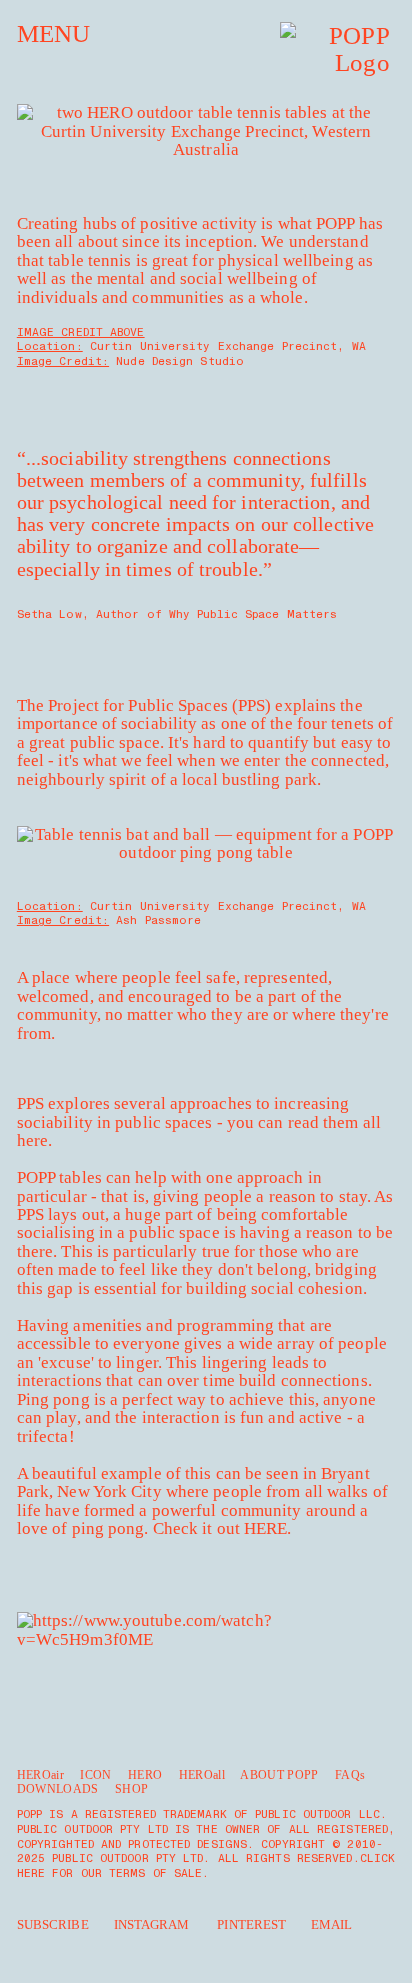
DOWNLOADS (58, 1789)
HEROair (40, 1775)
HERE (265, 1528)
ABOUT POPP (279, 1775)
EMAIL (332, 1924)
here (32, 1140)
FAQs (350, 1775)
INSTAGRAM (152, 1924)
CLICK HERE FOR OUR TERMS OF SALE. (206, 1866)
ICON (95, 1775)
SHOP (131, 1789)
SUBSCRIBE (53, 1924)
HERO (145, 1775)
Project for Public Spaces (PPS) (159, 705)
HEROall (202, 1775)
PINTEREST (251, 1924)
